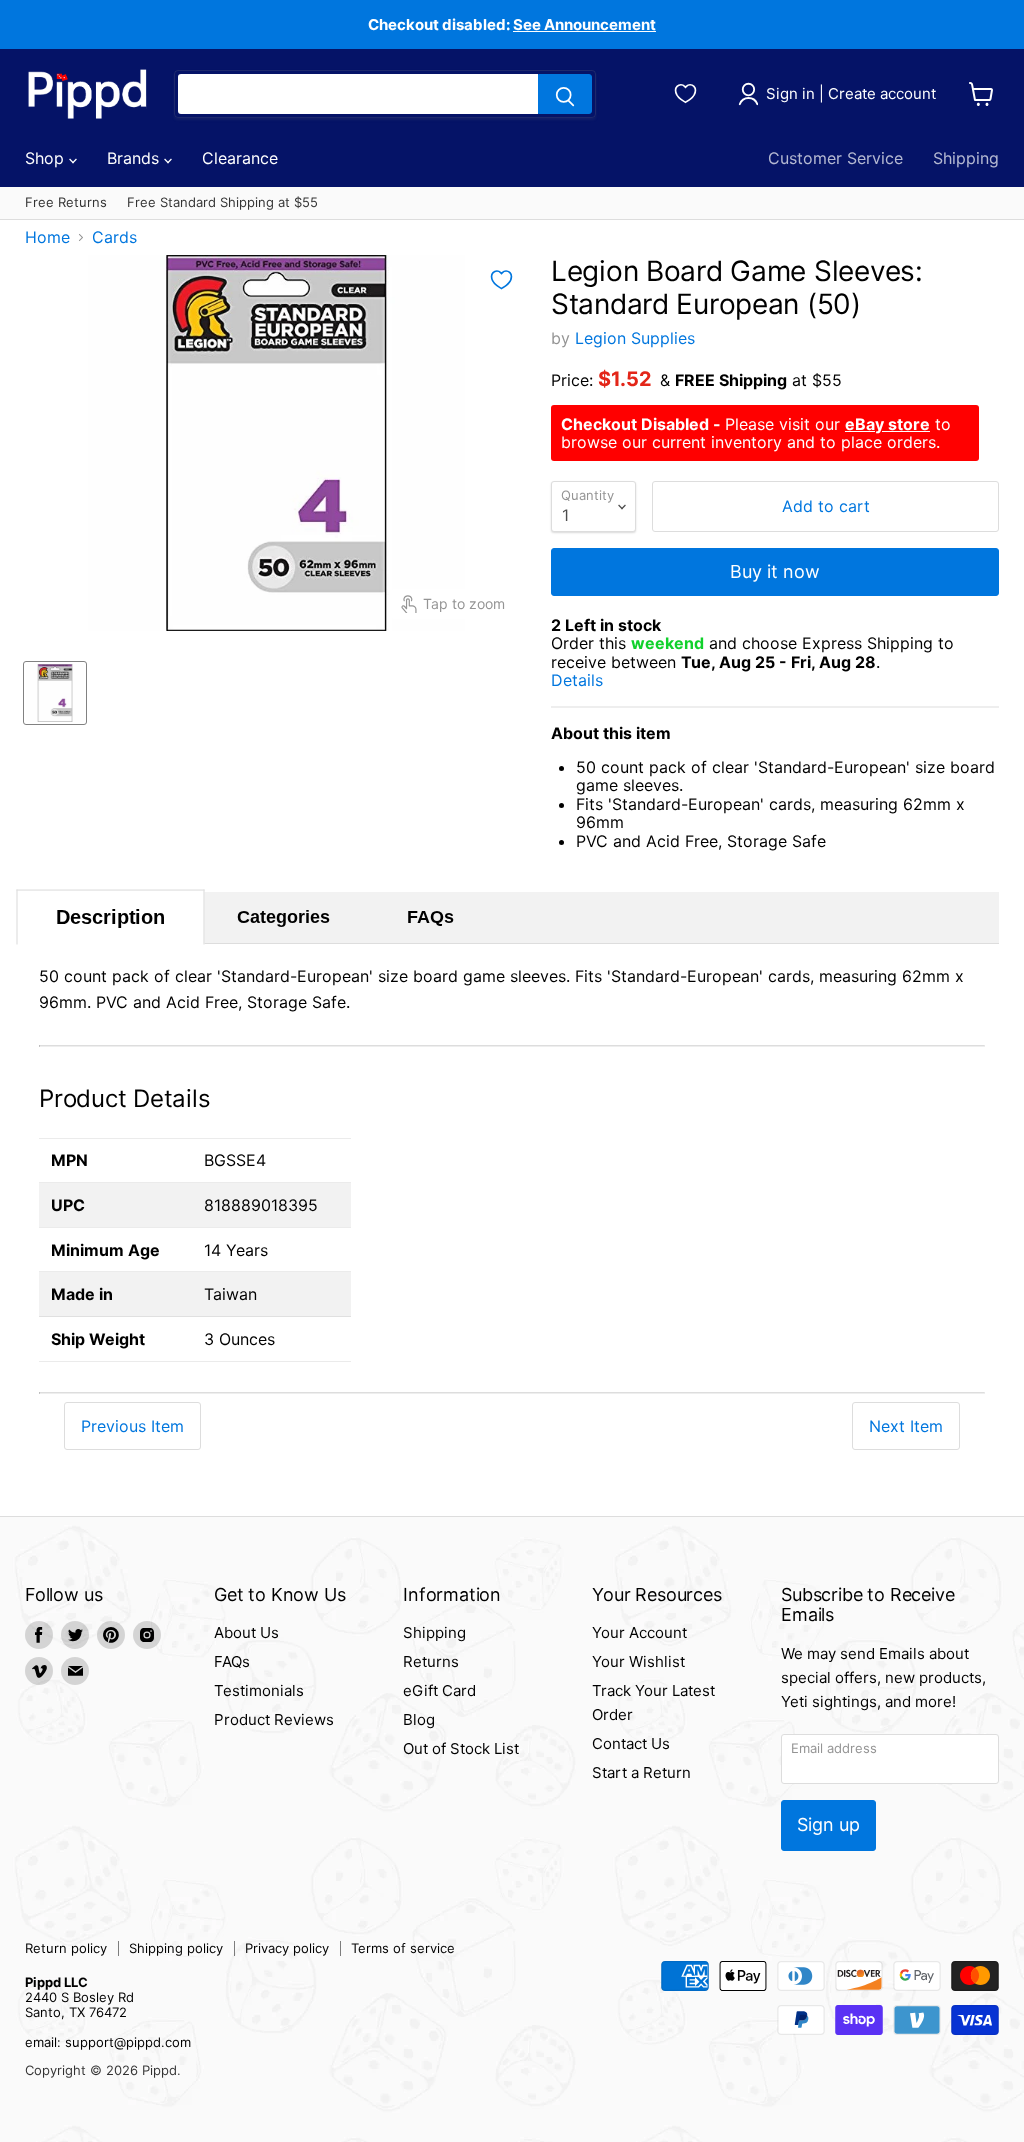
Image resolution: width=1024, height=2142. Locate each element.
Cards (114, 237)
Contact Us (631, 1743)
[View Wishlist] (688, 91)
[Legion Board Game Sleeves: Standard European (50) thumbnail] (55, 693)
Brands (135, 158)
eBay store (887, 424)
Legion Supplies (635, 338)
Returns (431, 1661)
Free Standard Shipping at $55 (222, 202)
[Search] (565, 94)
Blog (419, 1719)
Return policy (66, 1948)
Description (110, 917)
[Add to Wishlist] (501, 280)
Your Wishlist (638, 1661)
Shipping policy (176, 1948)
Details (600, 680)
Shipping (966, 158)
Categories (283, 917)
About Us (246, 1632)
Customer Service (835, 158)
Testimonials (259, 1690)
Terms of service (403, 1948)
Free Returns (66, 202)
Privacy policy (287, 1948)
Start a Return (641, 1772)
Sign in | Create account (851, 93)
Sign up (828, 1824)
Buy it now (775, 571)
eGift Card (439, 1690)
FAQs (430, 917)
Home (47, 237)
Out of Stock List (461, 1748)
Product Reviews (274, 1719)
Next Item (906, 1426)
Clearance (240, 158)
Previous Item (132, 1426)
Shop (47, 158)
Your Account (639, 1632)
